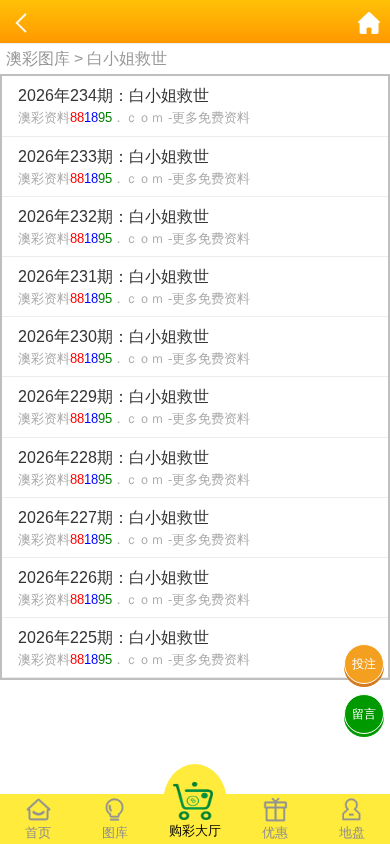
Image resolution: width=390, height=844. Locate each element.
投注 (364, 664)
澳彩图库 (38, 58)
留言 (364, 714)
